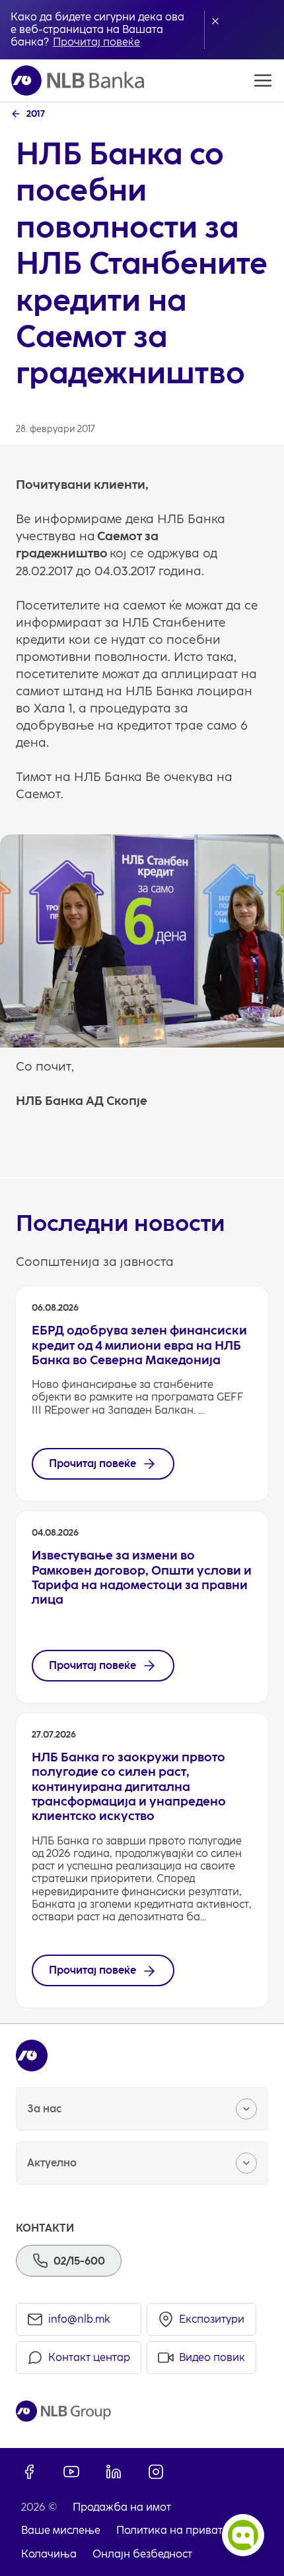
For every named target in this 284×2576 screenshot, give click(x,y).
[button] (215, 21)
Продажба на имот (122, 2507)
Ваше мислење (61, 2530)
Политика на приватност (181, 2530)
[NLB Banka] (78, 80)
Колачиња (49, 2554)
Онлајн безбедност (142, 2554)
